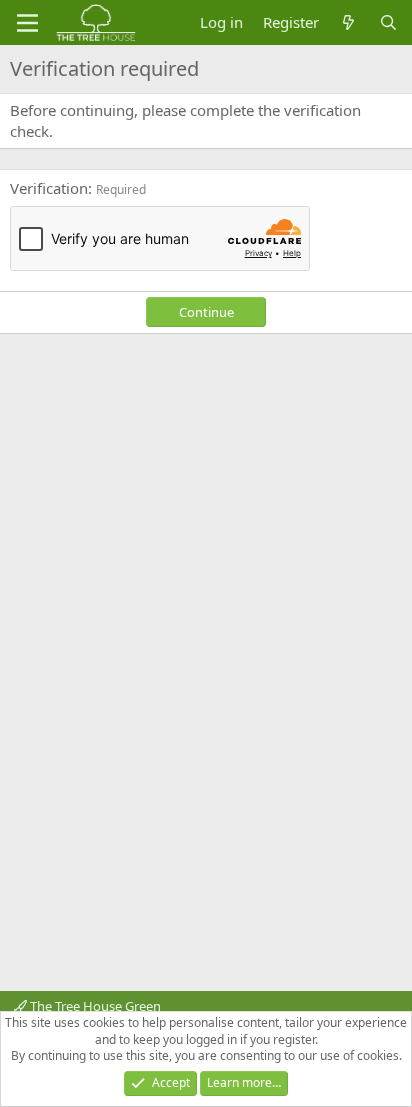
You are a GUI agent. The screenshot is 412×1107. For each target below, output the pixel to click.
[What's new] (348, 22)
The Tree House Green (94, 1006)
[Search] (388, 22)
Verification (49, 188)
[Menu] (27, 23)
